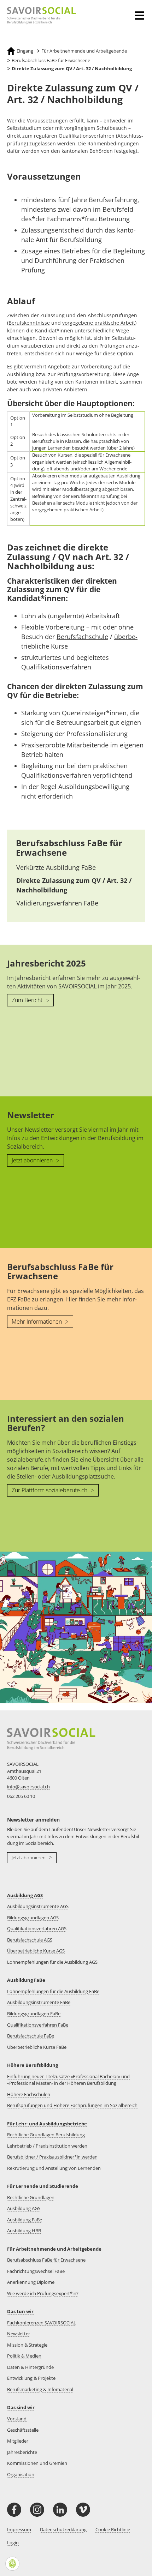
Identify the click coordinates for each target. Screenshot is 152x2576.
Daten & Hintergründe (30, 2367)
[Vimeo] (83, 2510)
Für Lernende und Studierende (43, 2186)
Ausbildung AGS (25, 1895)
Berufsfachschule (82, 637)
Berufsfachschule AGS (30, 1940)
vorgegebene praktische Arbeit (99, 323)
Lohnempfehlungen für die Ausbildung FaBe (53, 1991)
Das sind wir (21, 2407)
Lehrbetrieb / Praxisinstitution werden (47, 2146)
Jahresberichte (22, 2452)
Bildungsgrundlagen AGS (33, 1918)
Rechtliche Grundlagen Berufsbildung (46, 2135)
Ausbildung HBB (24, 2231)
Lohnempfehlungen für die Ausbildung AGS (52, 1962)
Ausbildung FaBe (26, 1980)
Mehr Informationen (37, 1322)
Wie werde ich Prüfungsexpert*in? (43, 2293)
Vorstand (17, 2419)
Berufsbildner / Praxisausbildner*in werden (52, 2157)
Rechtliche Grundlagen (31, 2197)
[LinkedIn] (60, 2510)
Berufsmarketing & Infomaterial (40, 2389)
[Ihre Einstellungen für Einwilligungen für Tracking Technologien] (12, 2564)
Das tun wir (20, 2311)
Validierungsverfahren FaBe (57, 903)
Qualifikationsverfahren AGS (37, 1928)
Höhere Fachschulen (29, 2094)
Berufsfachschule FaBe (31, 2036)
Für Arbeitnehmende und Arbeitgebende (54, 2249)
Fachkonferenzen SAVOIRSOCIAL (42, 2323)
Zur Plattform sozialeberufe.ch (50, 1490)
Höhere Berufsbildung (33, 2065)
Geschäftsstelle (23, 2430)
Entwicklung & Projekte (31, 2378)
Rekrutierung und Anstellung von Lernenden (54, 2168)
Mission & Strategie (27, 2345)
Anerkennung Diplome (31, 2282)
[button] (141, 11)
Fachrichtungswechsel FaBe (36, 2271)
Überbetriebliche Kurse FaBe (37, 2047)
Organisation (21, 2474)
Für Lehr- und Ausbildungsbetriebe (47, 2124)
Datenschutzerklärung (63, 2529)
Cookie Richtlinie (113, 2529)
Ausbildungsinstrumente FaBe (39, 2002)
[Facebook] (14, 2510)
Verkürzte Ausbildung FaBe (56, 867)
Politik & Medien (24, 2356)
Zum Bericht (28, 1000)
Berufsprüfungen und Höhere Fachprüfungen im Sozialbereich (72, 2105)
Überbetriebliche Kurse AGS (36, 1951)
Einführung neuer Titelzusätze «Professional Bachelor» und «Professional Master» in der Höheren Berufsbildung (68, 2080)
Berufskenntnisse (29, 323)
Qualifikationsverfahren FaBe (38, 2025)
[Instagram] (37, 2510)
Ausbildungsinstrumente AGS (38, 1906)
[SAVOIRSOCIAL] (38, 16)
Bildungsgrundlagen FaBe (34, 2014)
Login (13, 2542)
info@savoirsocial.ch (28, 1787)
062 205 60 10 (21, 1796)
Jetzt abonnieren (33, 1160)
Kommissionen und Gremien (37, 2463)
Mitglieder (18, 2441)
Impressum (19, 2529)
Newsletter (19, 2334)
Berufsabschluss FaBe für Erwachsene (69, 847)
